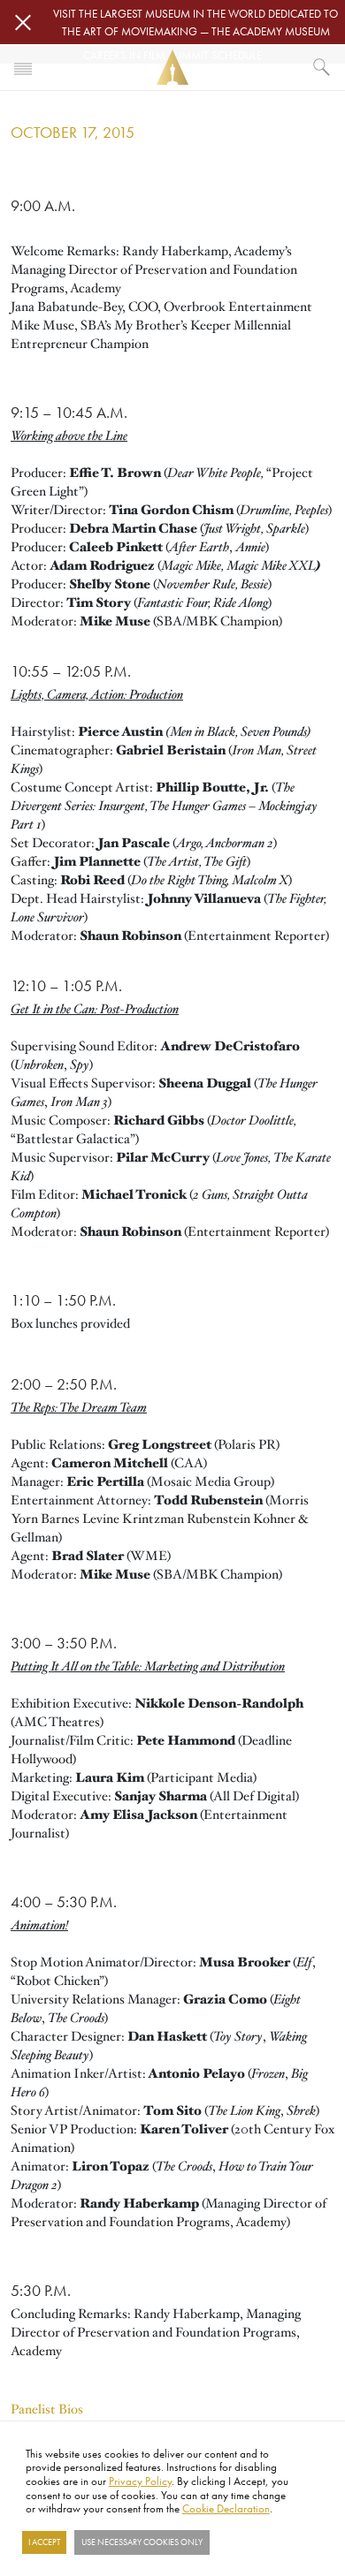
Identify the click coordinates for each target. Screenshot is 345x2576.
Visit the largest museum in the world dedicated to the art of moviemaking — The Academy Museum (195, 22)
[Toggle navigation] (23, 67)
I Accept (44, 2542)
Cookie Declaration (226, 2508)
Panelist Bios (47, 2409)
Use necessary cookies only (142, 2542)
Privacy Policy (140, 2481)
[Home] (172, 68)
